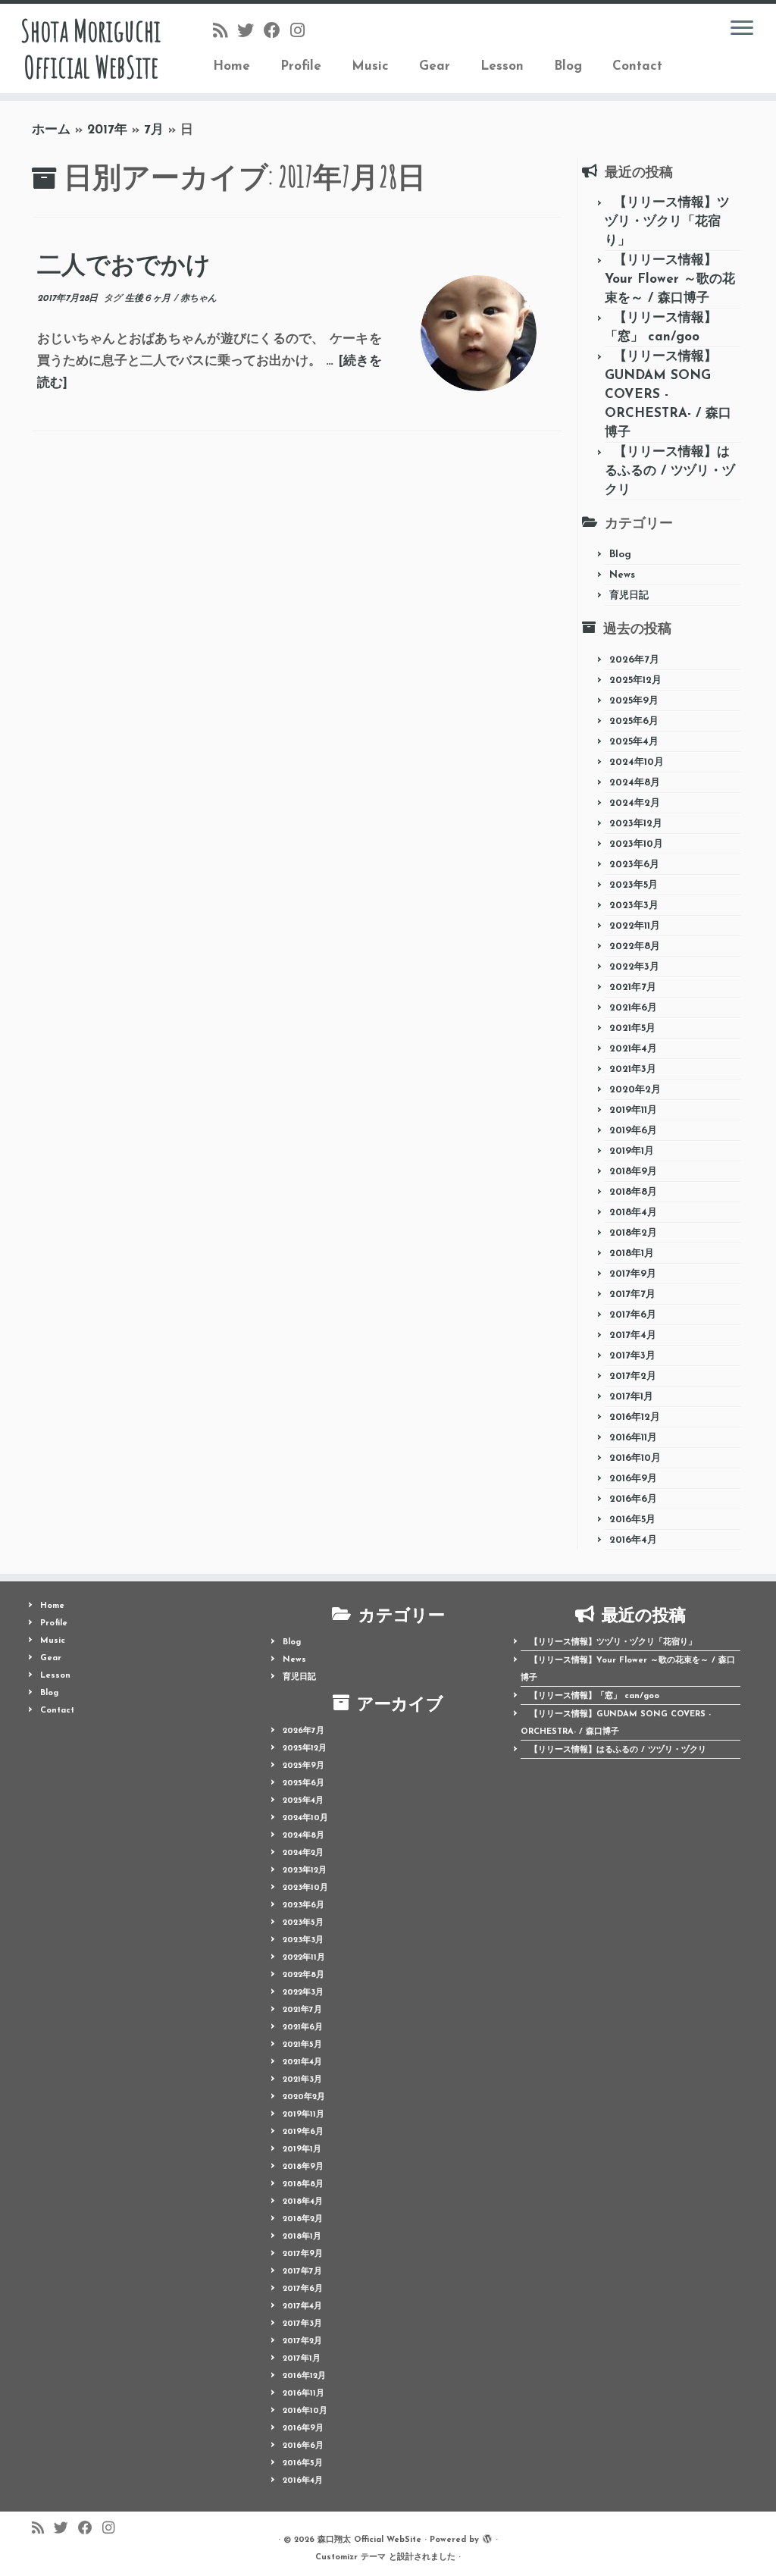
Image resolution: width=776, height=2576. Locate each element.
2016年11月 (633, 1438)
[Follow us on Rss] (225, 32)
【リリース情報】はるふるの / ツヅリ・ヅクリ (670, 471)
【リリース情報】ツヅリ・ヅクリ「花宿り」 (667, 222)
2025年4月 (634, 742)
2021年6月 (633, 1008)
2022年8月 (635, 946)
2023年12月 (636, 824)
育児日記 (629, 595)
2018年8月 (633, 1192)
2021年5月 (632, 1028)
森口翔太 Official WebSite (369, 2540)
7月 (154, 130)
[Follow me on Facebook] (277, 32)
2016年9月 (633, 1479)
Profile (301, 66)
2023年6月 (634, 865)
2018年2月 (633, 1233)
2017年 (107, 130)
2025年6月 (634, 721)
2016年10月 (635, 1458)
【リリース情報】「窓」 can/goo (595, 1696)
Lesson (502, 66)
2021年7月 (633, 987)
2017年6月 (633, 1315)
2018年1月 (632, 1254)
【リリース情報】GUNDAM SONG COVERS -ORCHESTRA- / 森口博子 (668, 395)
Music (370, 66)
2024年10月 (637, 762)
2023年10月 (636, 844)
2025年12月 (635, 680)
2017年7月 (632, 1294)
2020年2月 (635, 1090)
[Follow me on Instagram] (302, 32)
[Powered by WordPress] (487, 2537)
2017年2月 (633, 1376)
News (622, 575)
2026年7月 (634, 660)
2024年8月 (635, 783)
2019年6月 (633, 1131)
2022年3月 (634, 967)
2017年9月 (633, 1274)
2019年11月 (633, 1110)
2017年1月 (631, 1397)
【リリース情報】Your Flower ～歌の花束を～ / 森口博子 (670, 279)
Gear (435, 66)
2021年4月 (633, 1049)
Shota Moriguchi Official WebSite (91, 49)
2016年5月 (632, 1520)
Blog (568, 66)
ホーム (51, 130)
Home (232, 66)
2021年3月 (633, 1069)
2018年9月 (633, 1172)
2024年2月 (635, 803)
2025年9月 (634, 701)
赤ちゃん (199, 299)
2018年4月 (633, 1213)
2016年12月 (635, 1417)
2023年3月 (634, 906)
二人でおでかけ (124, 265)
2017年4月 (633, 1335)
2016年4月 (633, 1540)
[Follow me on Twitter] (250, 32)
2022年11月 (635, 926)
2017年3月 (632, 1356)
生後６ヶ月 (149, 299)
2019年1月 (632, 1151)
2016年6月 (633, 1499)
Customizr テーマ (350, 2557)
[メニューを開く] (742, 29)
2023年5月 (634, 885)
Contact (637, 66)
